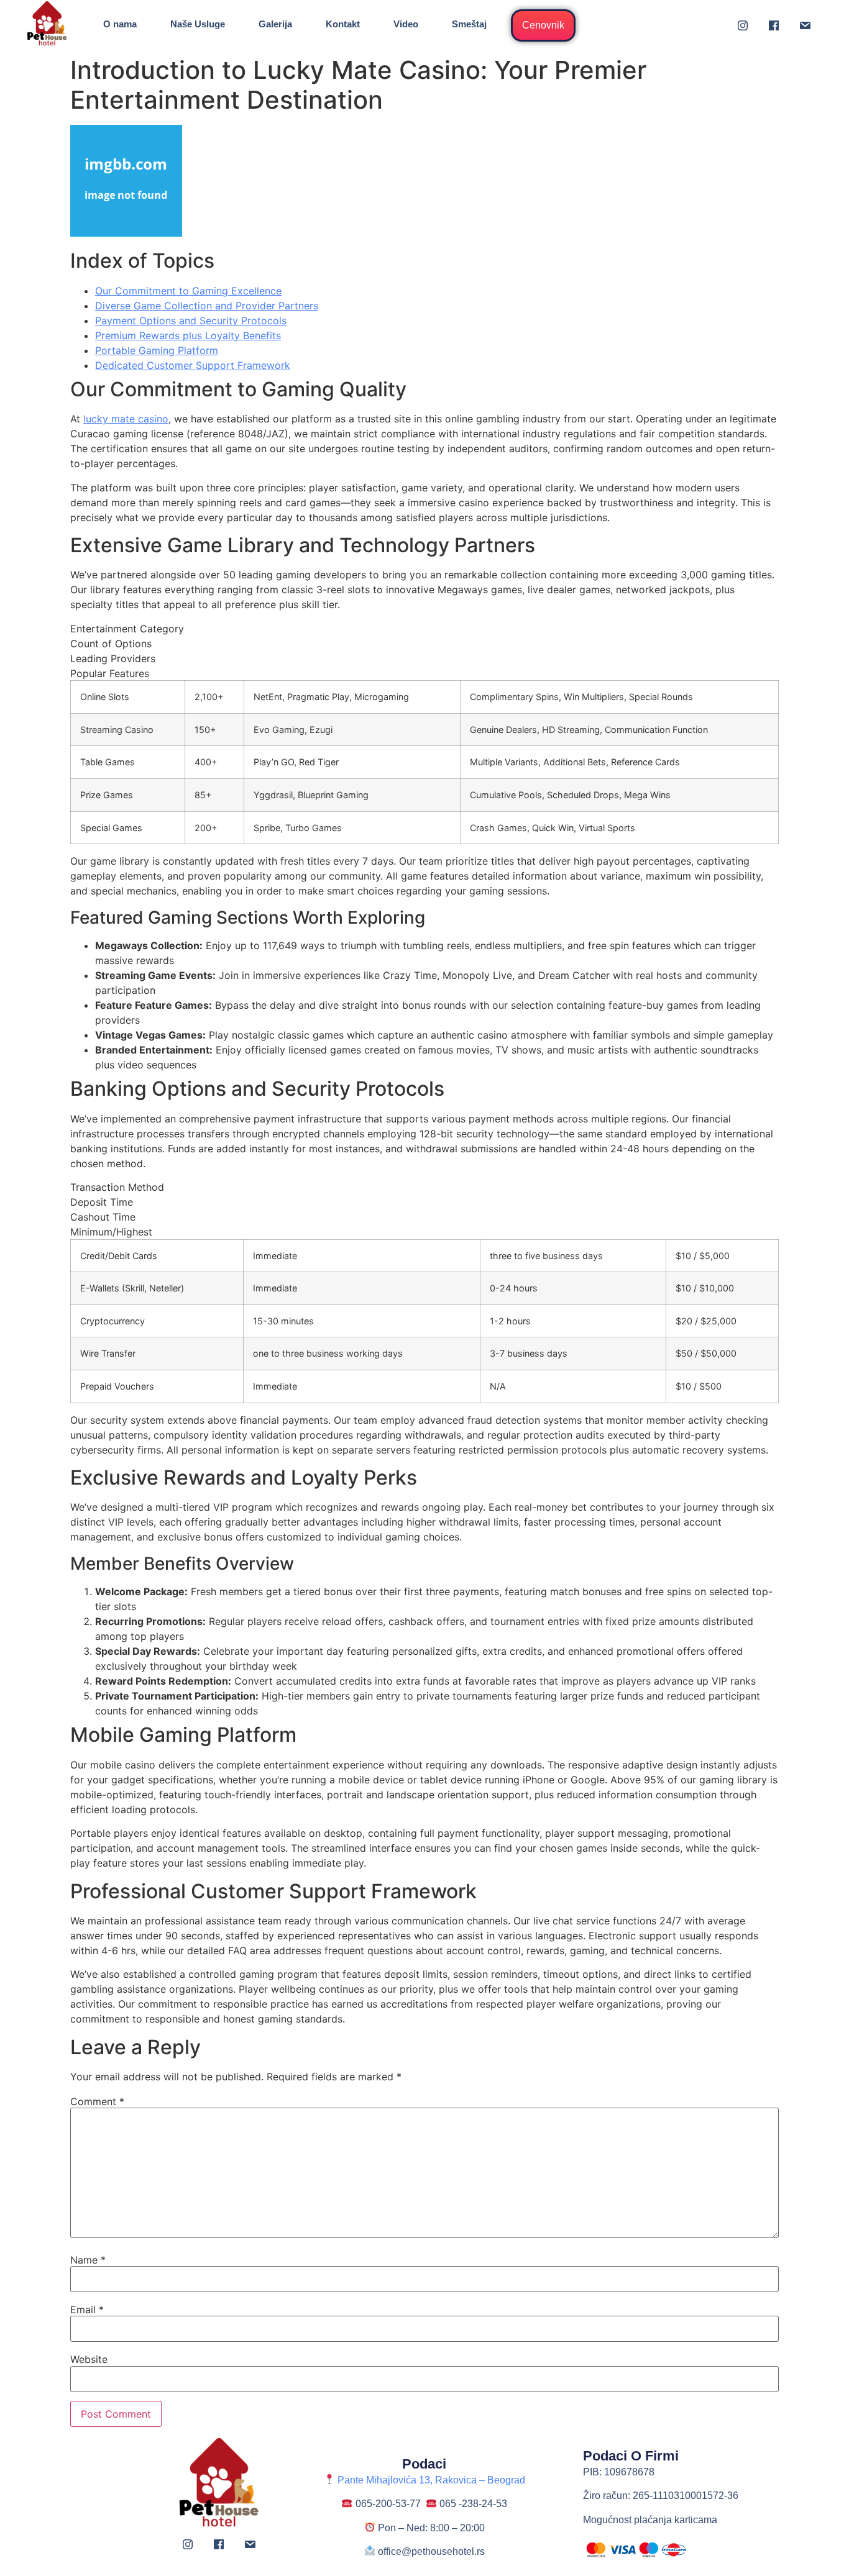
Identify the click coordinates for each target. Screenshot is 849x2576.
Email (87, 2310)
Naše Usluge (198, 24)
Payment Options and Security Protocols (191, 321)
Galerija (275, 24)
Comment (97, 2101)
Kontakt (343, 24)
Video (406, 24)
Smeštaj (469, 24)
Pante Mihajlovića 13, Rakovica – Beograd (430, 2480)
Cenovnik (543, 25)
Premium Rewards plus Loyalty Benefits (188, 335)
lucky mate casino (126, 419)
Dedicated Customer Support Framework (193, 365)
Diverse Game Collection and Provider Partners (207, 306)
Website (89, 2359)
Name (88, 2260)
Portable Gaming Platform (157, 350)
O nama (120, 24)
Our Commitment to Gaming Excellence (188, 291)
